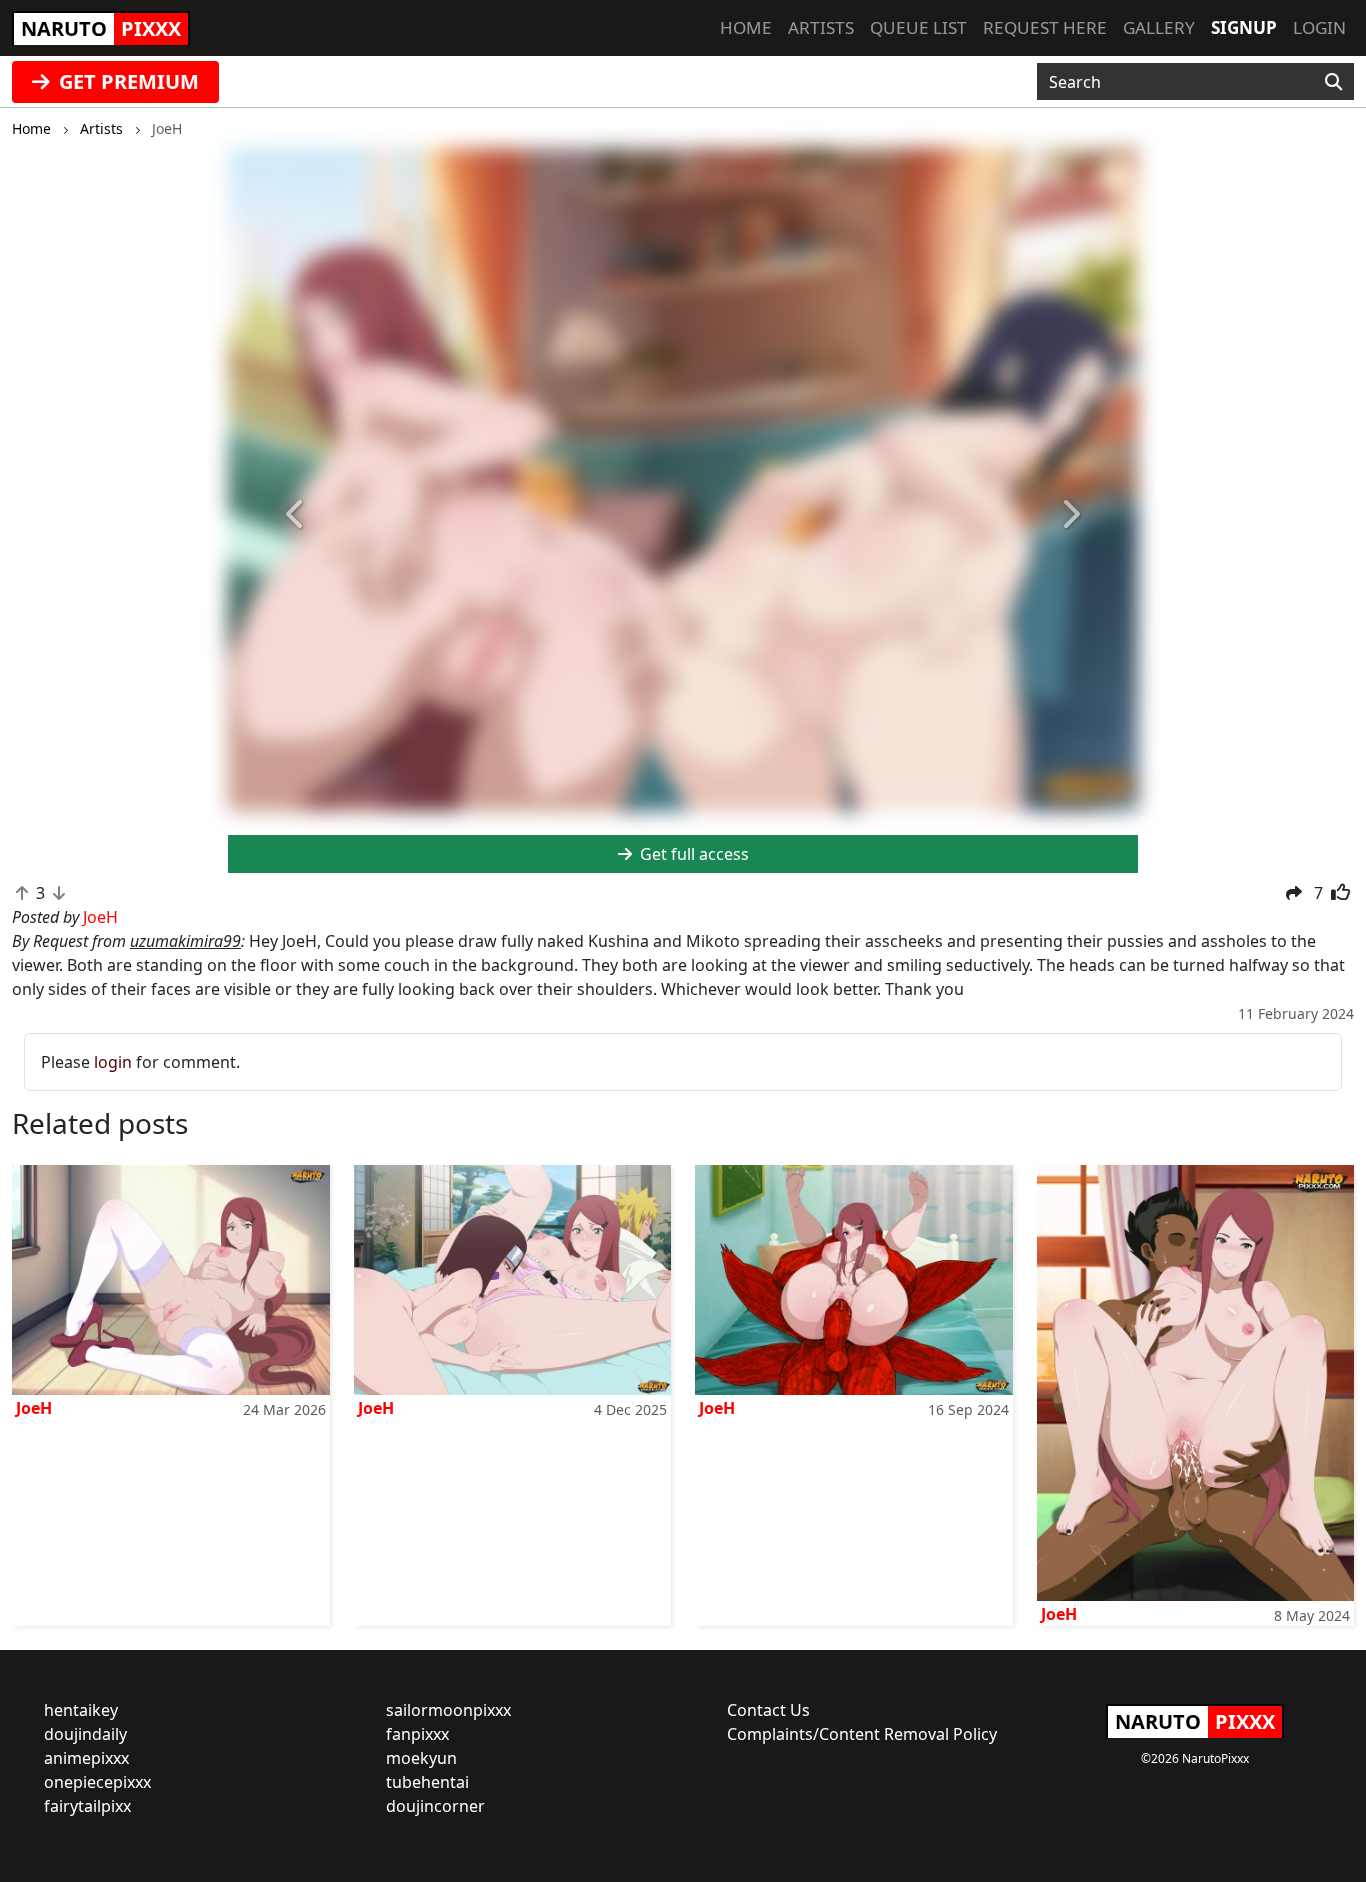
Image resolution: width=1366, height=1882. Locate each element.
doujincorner (435, 1806)
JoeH (34, 1408)
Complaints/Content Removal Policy (862, 1734)
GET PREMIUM (126, 81)
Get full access (692, 854)
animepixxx (86, 1758)
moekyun (421, 1758)
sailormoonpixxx (448, 1710)
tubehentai (427, 1782)
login (113, 1062)
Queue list (918, 27)
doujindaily (85, 1734)
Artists (821, 27)
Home (746, 27)
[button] (296, 514)
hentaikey (81, 1710)
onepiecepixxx (97, 1782)
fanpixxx (417, 1734)
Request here (1045, 27)
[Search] (1333, 82)
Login (1319, 27)
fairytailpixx (87, 1806)
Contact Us (768, 1710)
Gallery (1159, 27)
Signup (1244, 27)
